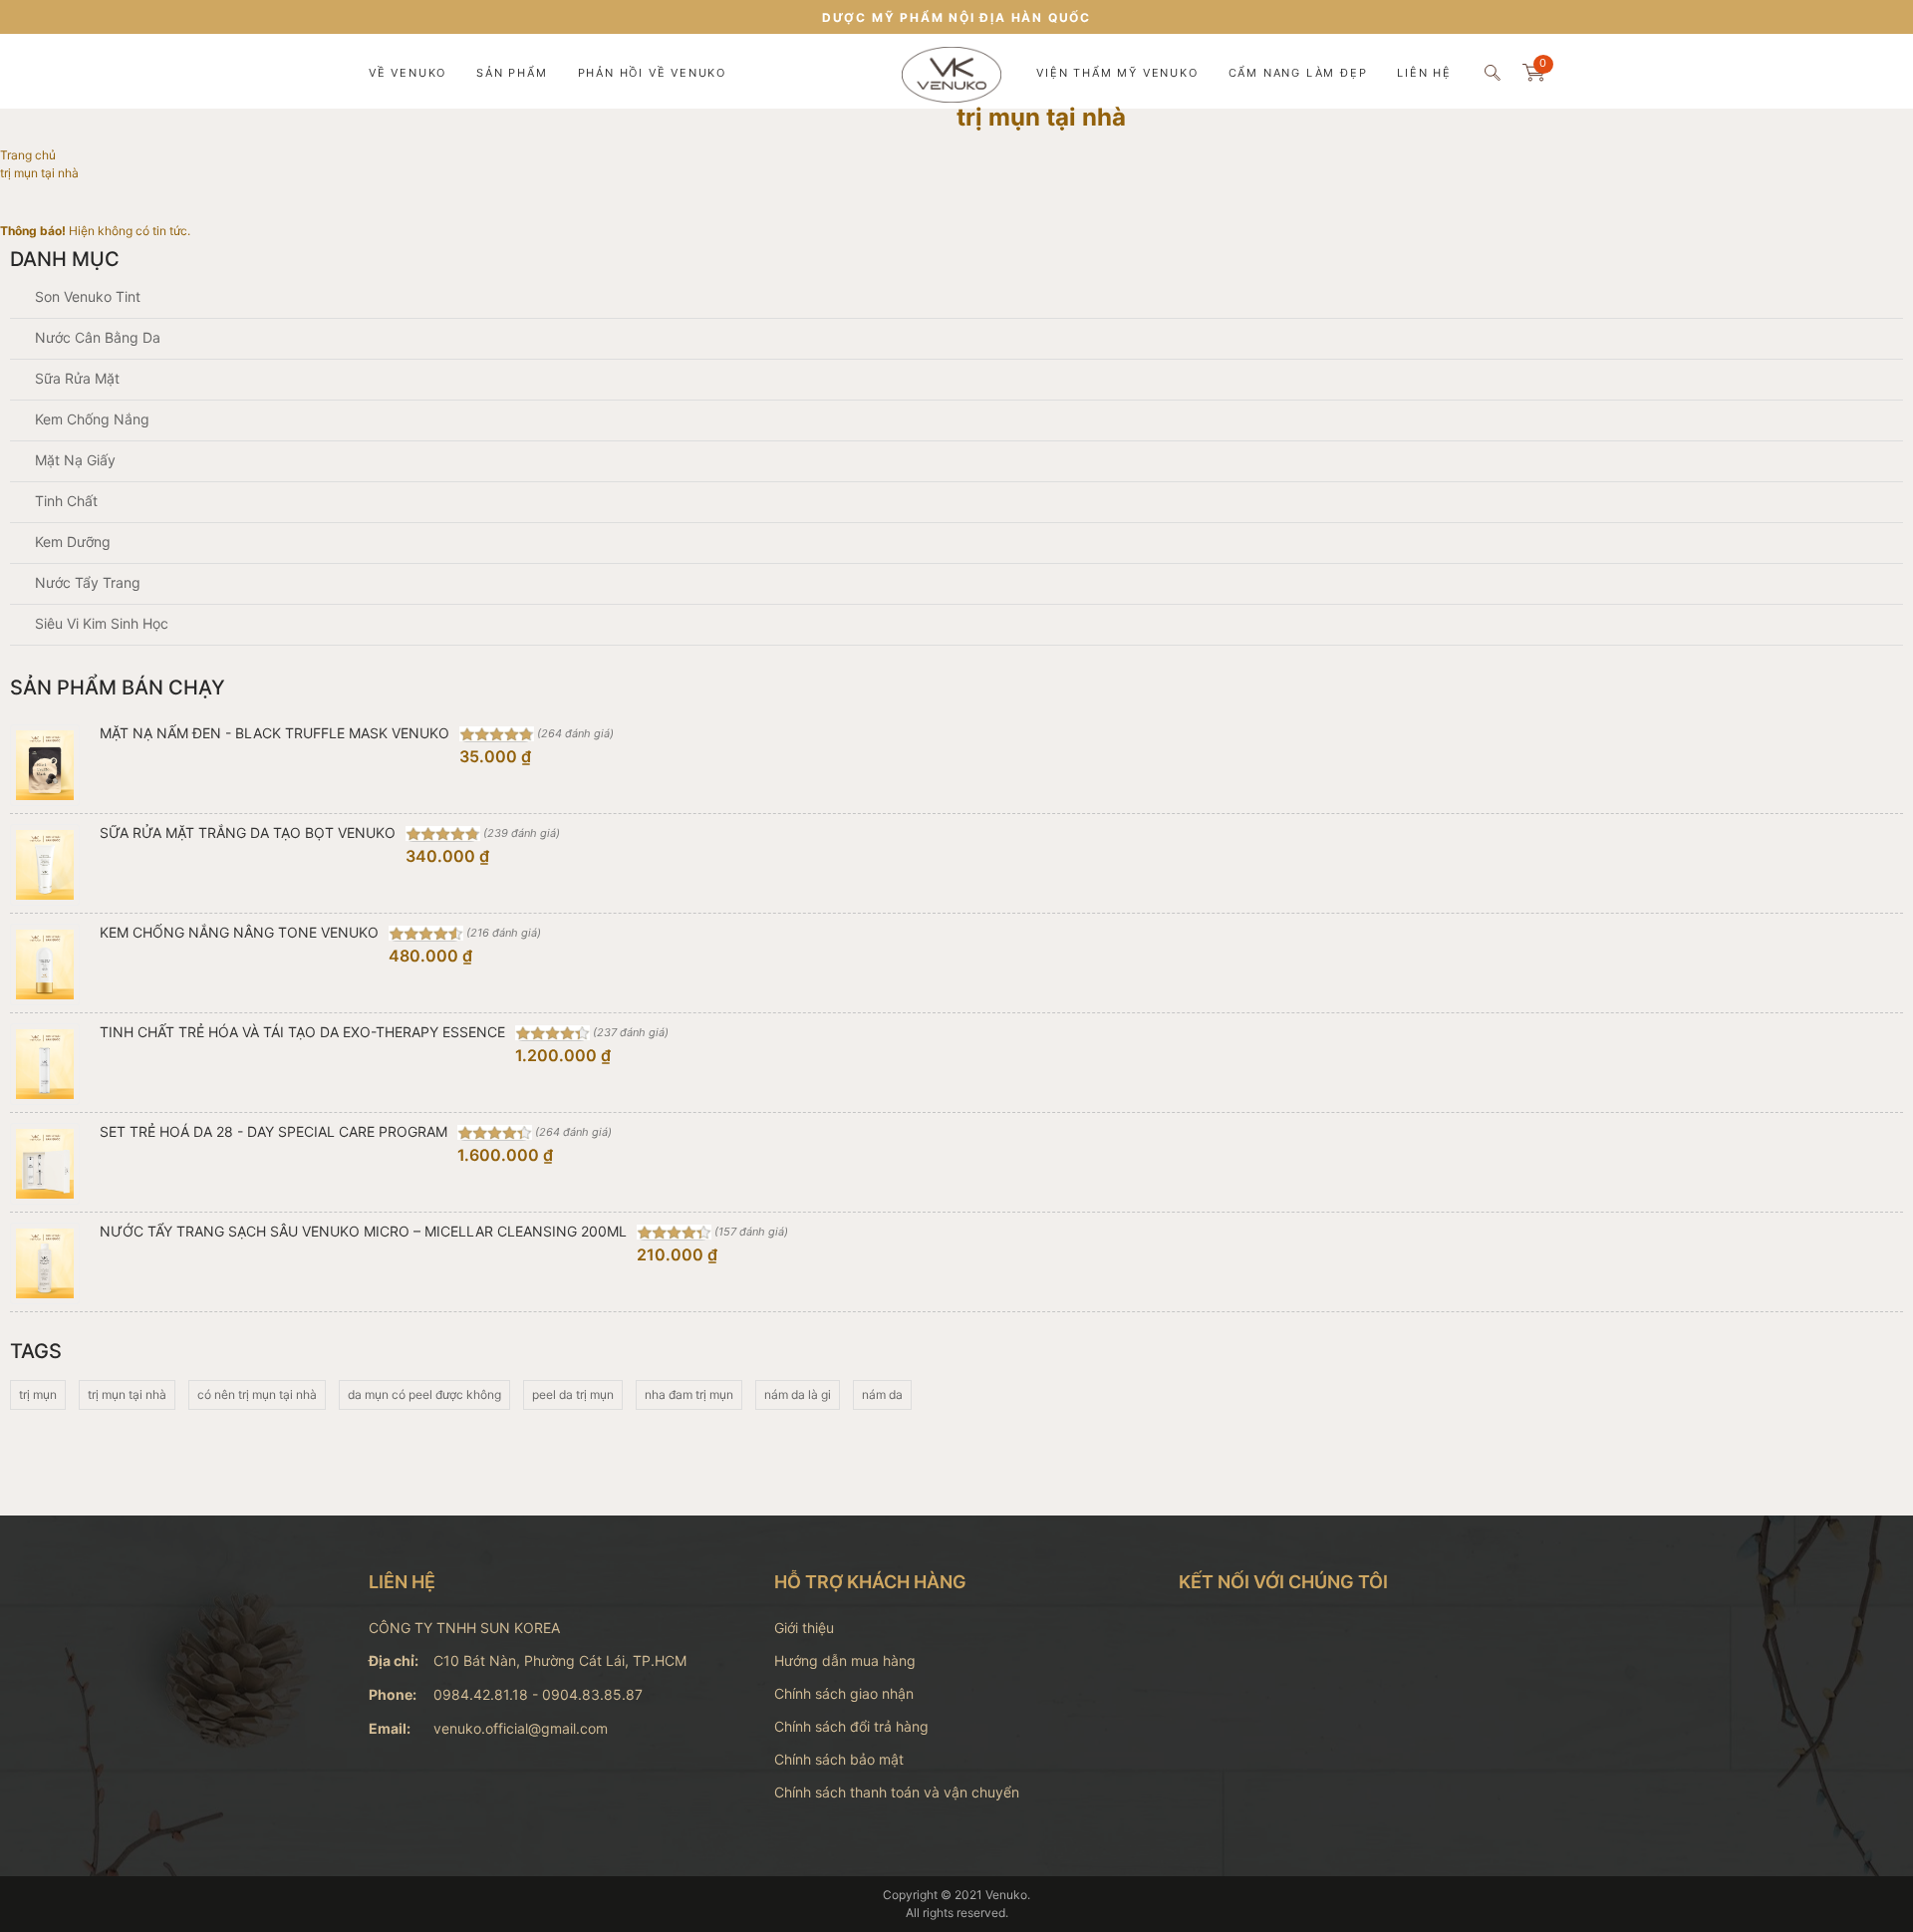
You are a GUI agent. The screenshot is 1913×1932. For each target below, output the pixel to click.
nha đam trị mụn (689, 1394)
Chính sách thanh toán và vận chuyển (897, 1792)
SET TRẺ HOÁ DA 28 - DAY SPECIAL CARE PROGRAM (273, 1131)
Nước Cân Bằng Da (96, 337)
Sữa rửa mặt (75, 378)
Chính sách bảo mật (839, 1759)
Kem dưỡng (71, 542)
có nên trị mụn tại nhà (257, 1394)
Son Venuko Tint (86, 296)
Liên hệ (1424, 73)
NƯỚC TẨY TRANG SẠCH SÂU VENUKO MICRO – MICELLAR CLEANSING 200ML (363, 1231)
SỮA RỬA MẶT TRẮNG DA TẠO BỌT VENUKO (248, 832)
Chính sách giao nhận (844, 1693)
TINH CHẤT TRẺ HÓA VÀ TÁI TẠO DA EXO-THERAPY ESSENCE (302, 1032)
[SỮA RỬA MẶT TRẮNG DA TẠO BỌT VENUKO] (45, 865)
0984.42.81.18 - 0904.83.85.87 (538, 1694)
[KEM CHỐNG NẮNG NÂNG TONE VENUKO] (45, 965)
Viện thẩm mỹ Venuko (1117, 73)
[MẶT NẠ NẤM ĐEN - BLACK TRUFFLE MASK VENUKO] (45, 765)
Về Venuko (408, 73)
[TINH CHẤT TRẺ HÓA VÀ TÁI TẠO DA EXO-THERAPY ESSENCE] (45, 1064)
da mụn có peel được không (424, 1394)
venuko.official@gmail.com (521, 1728)
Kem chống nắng (90, 419)
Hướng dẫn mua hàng (845, 1660)
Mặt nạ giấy (73, 460)
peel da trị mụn (573, 1394)
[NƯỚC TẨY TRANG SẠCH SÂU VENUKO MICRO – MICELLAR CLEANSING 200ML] (45, 1263)
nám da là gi (798, 1394)
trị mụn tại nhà (127, 1394)
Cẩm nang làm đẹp (1298, 73)
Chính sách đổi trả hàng (851, 1726)
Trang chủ (29, 155)
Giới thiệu (804, 1628)
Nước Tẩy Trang (86, 582)
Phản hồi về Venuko (652, 73)
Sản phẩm (512, 73)
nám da (882, 1394)
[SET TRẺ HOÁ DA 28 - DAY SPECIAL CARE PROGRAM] (45, 1164)
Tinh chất (64, 501)
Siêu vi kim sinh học (100, 623)
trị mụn (38, 1394)
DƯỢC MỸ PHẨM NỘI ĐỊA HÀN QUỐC (956, 17)
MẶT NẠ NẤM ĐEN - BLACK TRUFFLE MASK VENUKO (274, 733)
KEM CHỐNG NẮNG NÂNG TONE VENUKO (239, 932)
